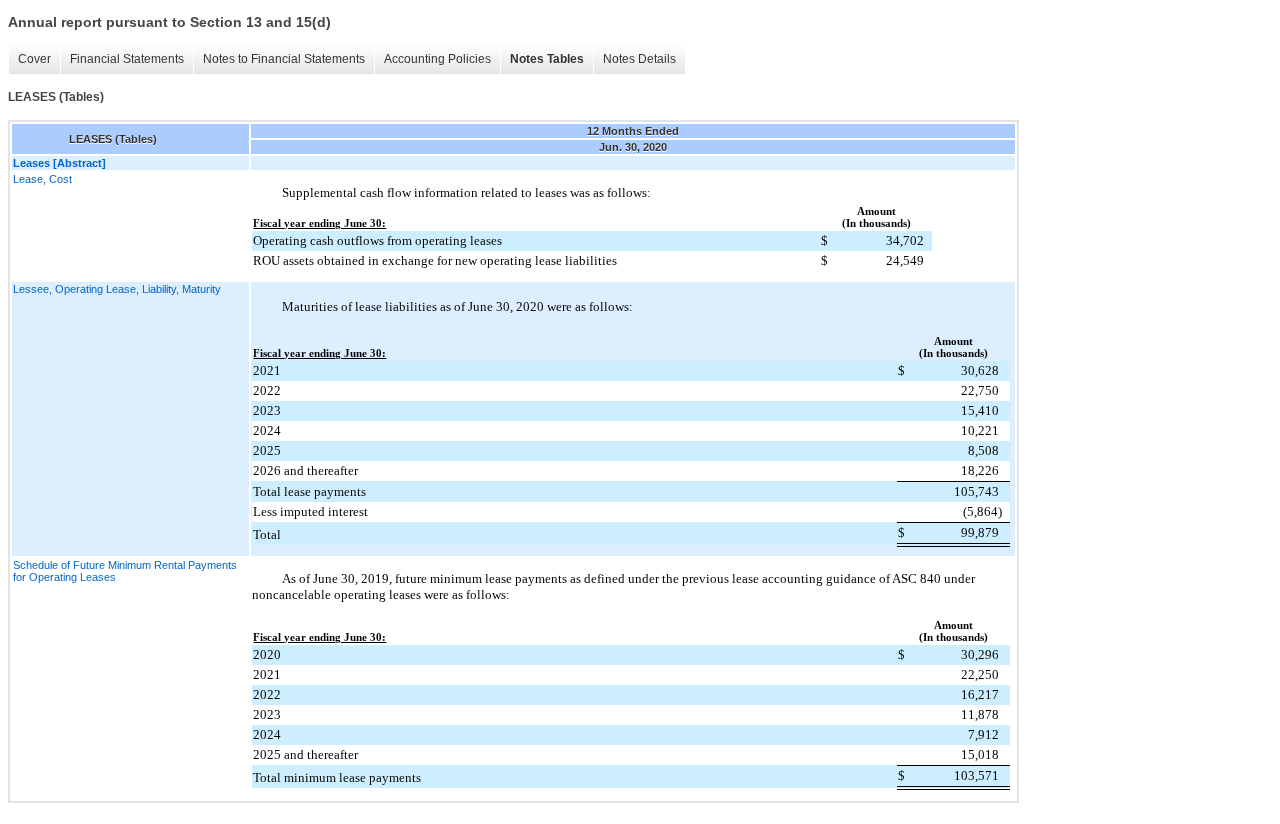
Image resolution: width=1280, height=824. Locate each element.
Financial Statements (127, 59)
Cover (34, 59)
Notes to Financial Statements (284, 59)
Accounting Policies (437, 59)
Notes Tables (547, 59)
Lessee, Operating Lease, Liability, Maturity (117, 289)
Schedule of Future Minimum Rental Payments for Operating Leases (125, 571)
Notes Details (639, 59)
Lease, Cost (42, 179)
